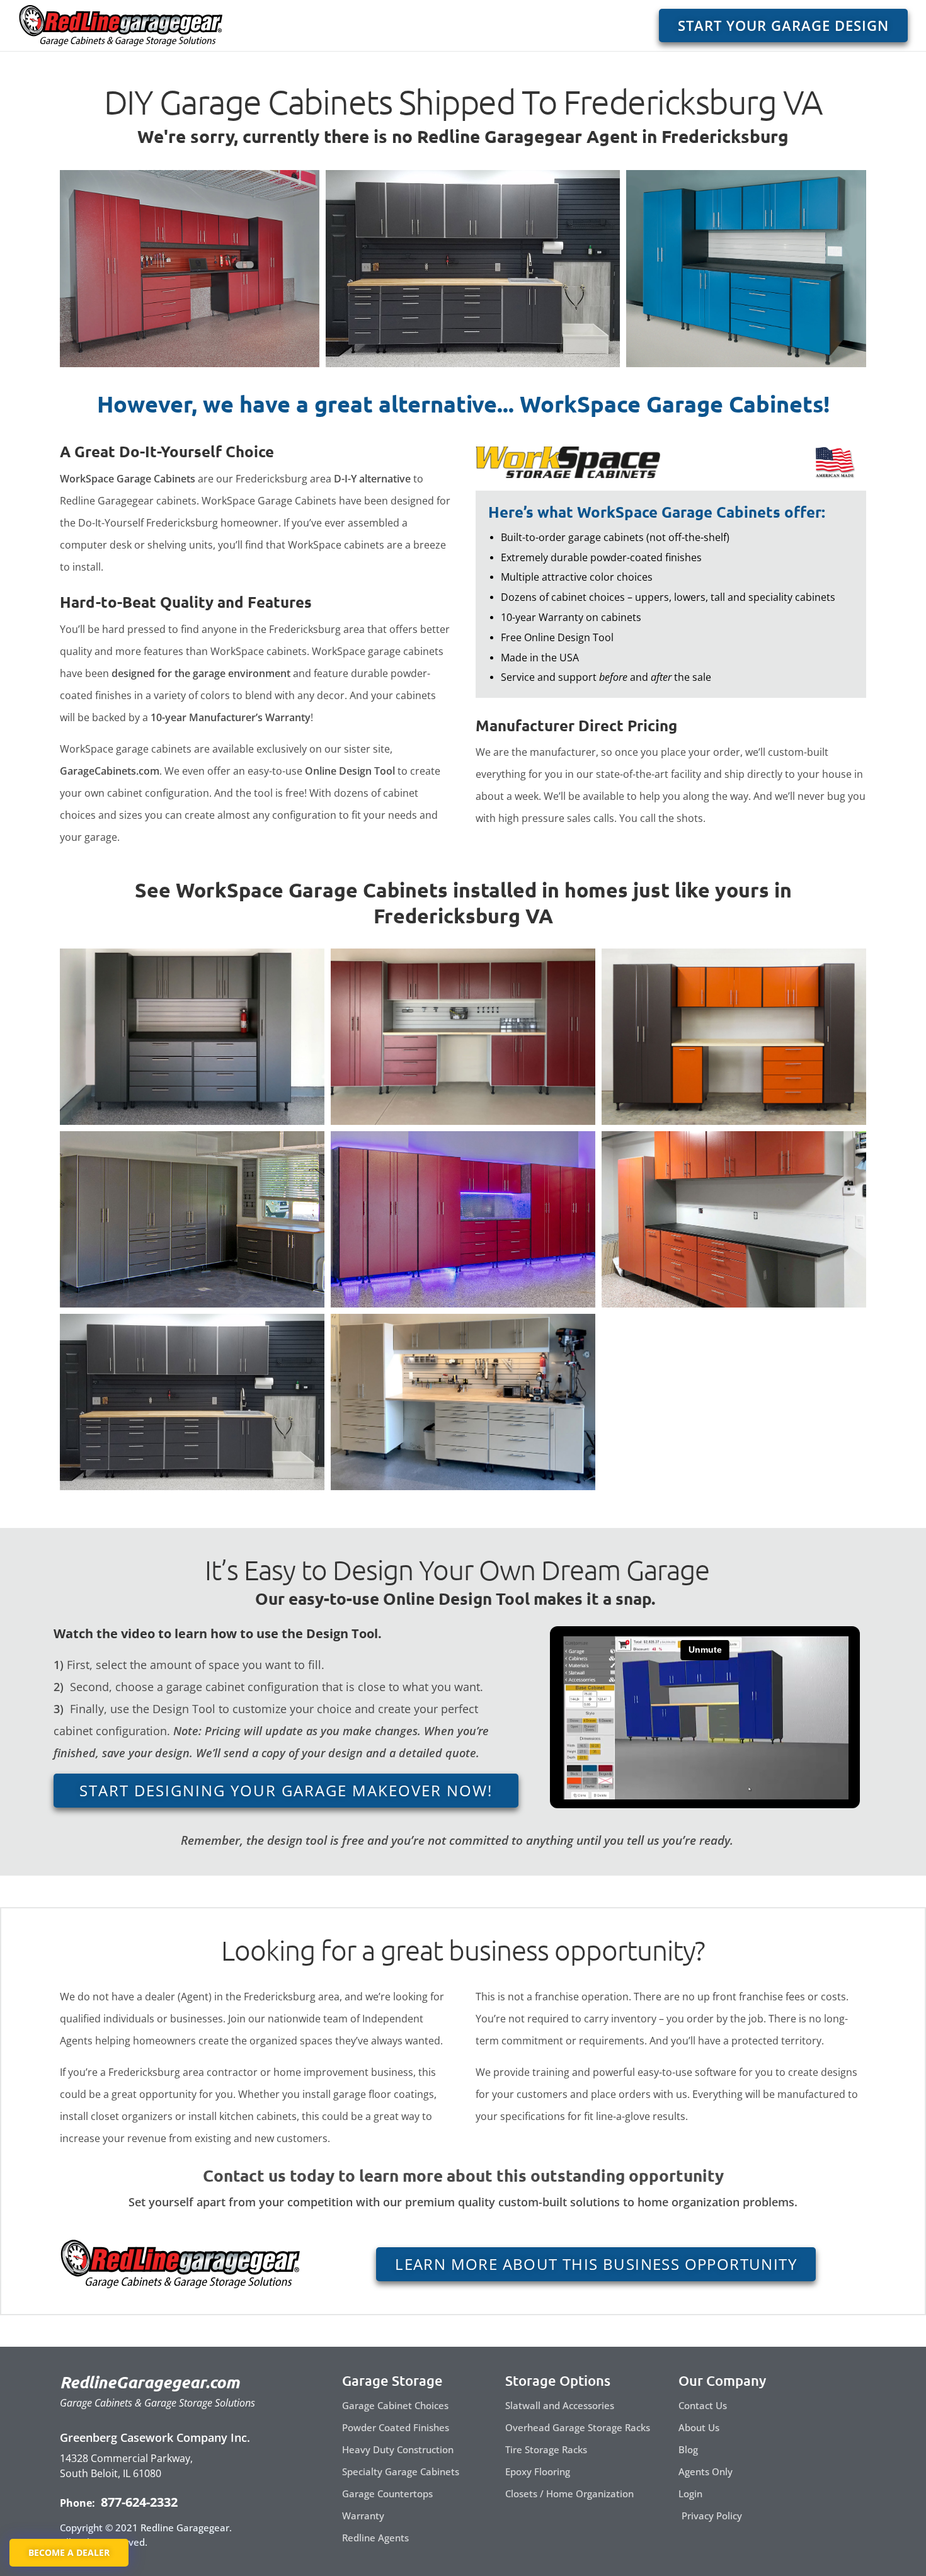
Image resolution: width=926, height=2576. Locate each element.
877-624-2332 (138, 2502)
